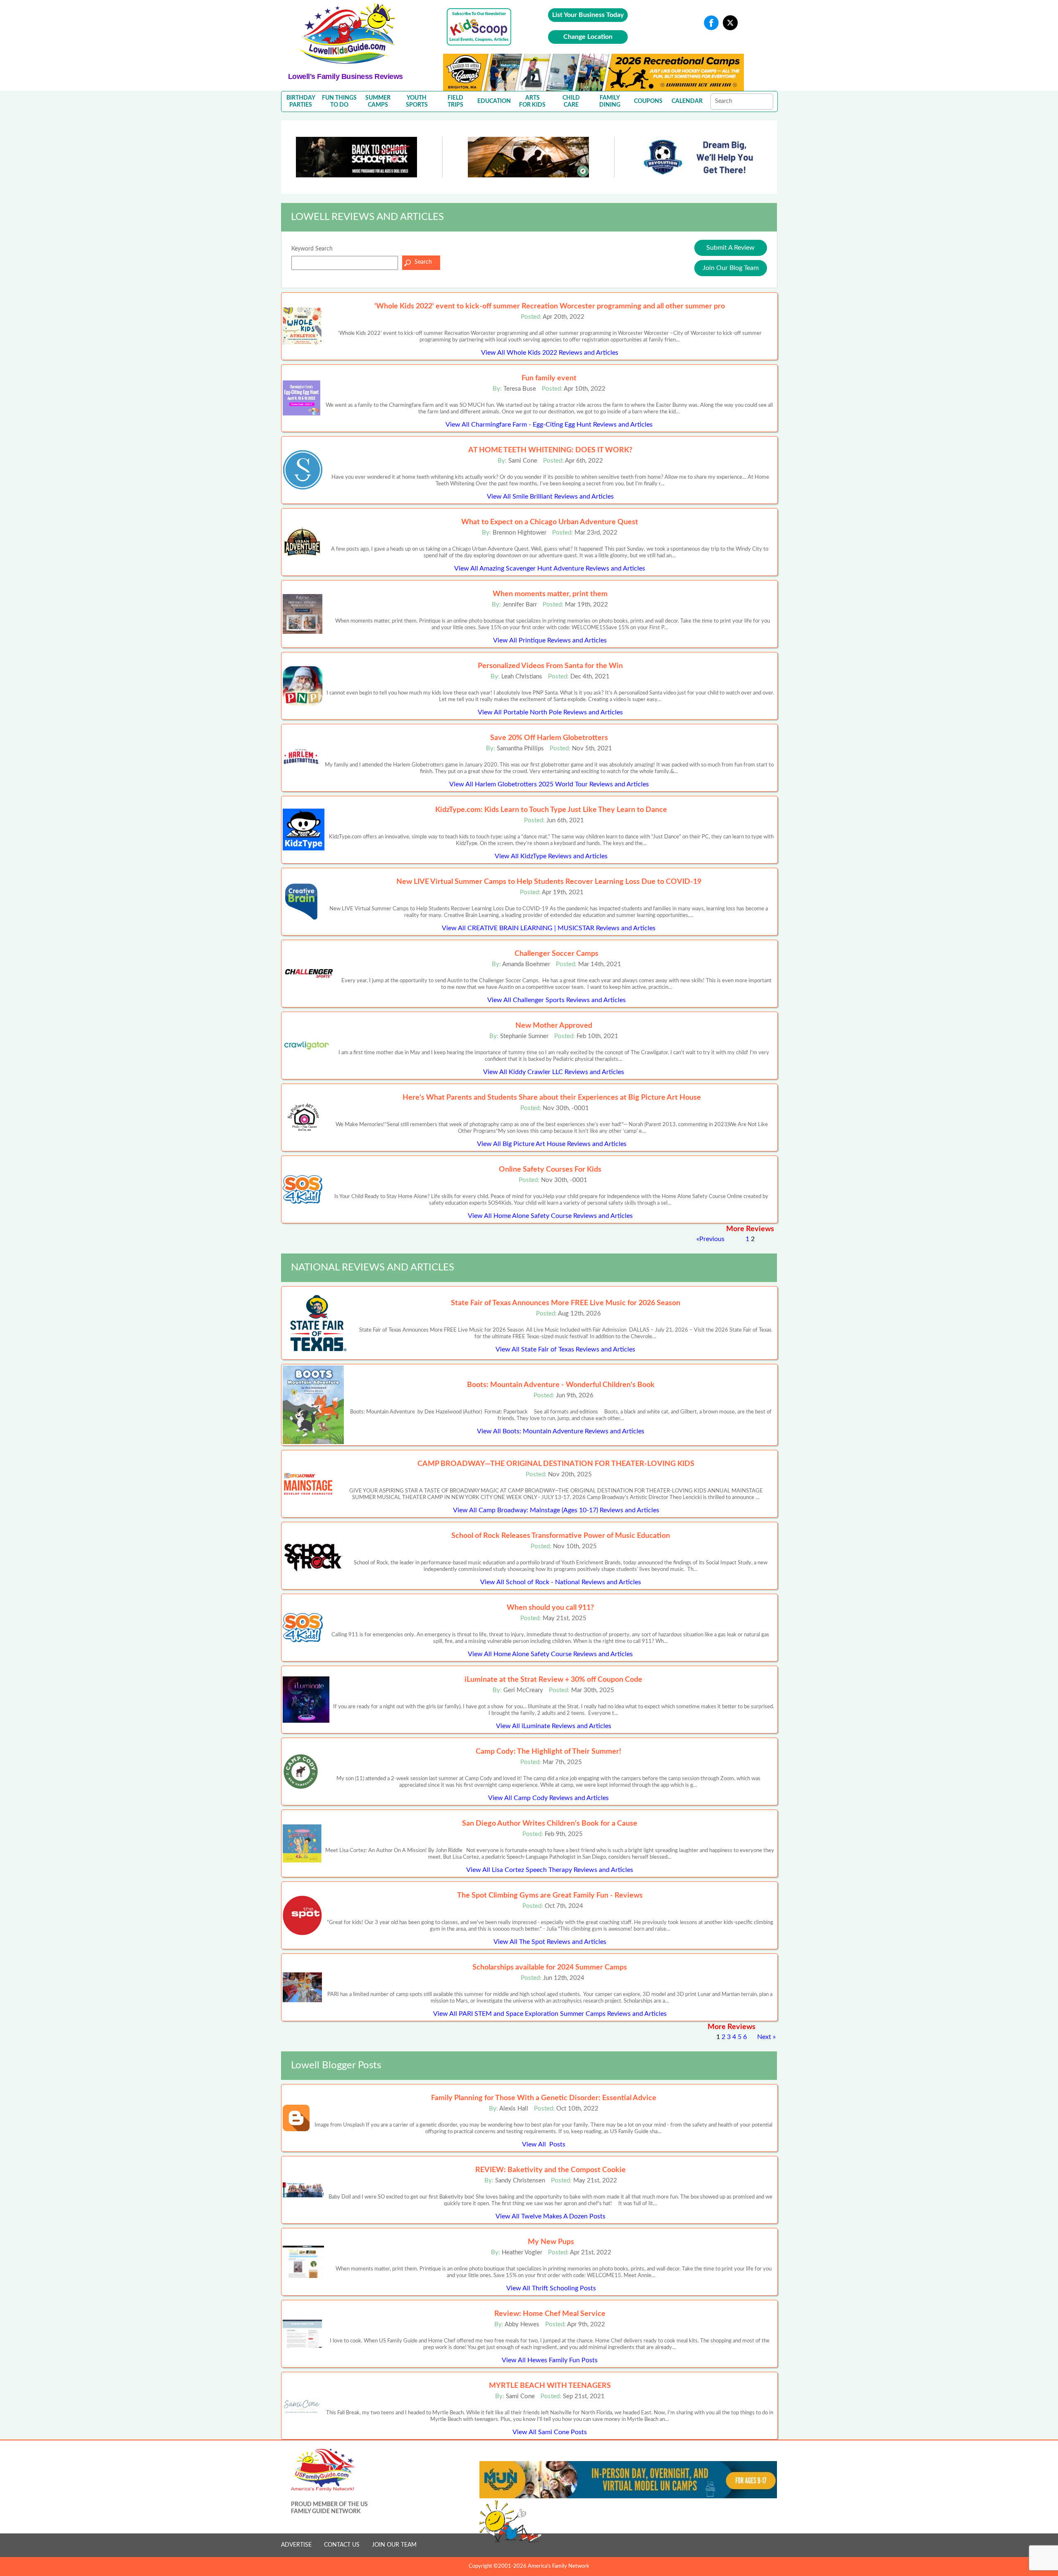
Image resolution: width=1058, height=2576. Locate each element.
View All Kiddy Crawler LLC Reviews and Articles (554, 1072)
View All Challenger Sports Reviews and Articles (556, 1000)
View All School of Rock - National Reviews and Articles (561, 1582)
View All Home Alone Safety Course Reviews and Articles (550, 1216)
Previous (712, 1239)
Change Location (588, 37)
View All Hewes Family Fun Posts (550, 2360)
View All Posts (544, 2144)
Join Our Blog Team (731, 268)
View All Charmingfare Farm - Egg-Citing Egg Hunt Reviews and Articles (549, 425)
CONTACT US (342, 2545)
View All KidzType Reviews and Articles (551, 856)
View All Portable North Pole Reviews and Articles (550, 712)
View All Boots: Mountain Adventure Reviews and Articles (561, 1431)
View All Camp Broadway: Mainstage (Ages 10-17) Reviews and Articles (556, 1510)
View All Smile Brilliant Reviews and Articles (550, 497)
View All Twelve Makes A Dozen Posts (550, 2216)
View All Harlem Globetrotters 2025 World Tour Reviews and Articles (549, 784)
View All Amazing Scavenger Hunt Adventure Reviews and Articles (550, 568)
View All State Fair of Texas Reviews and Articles (565, 1349)
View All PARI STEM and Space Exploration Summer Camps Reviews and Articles (550, 2014)
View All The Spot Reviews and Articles (550, 1942)
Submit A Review (730, 248)
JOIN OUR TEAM (394, 2545)
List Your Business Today (588, 15)
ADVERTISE (296, 2545)
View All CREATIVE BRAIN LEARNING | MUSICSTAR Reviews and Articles (549, 928)
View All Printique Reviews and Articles (550, 640)
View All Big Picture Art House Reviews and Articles (552, 1144)
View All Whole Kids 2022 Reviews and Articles (550, 353)
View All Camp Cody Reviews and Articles (548, 1798)
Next (764, 2037)
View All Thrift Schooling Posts (551, 2288)
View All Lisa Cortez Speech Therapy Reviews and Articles (550, 1870)
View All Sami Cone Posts (550, 2432)
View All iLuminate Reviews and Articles (554, 1726)
